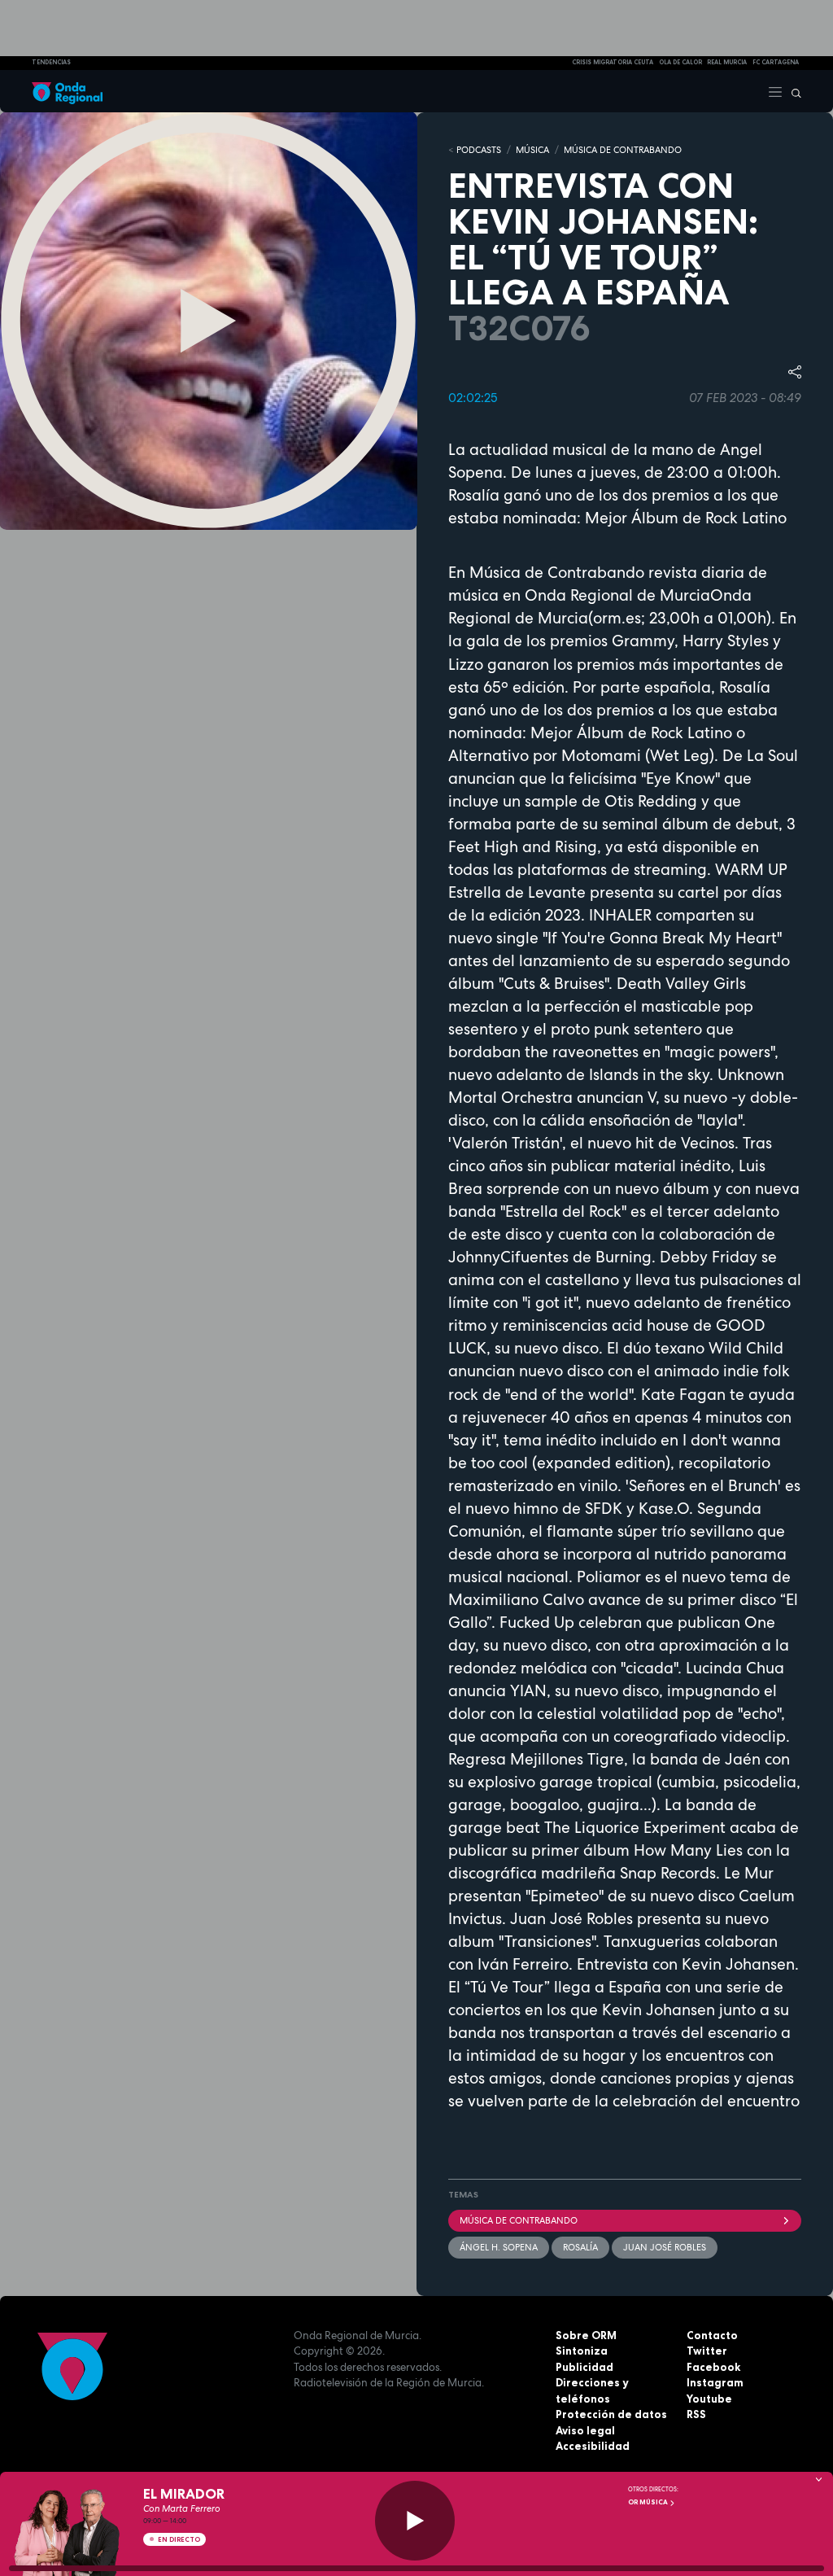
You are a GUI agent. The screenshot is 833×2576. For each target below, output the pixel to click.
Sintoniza (582, 2351)
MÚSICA (532, 150)
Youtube (709, 2399)
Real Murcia (727, 62)
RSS (696, 2414)
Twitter (707, 2351)
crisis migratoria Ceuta (613, 62)
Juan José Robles (665, 2247)
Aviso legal (585, 2430)
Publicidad (584, 2367)
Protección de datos (611, 2414)
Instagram (715, 2382)
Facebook (713, 2367)
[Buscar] (792, 91)
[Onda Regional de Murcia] (67, 91)
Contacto (712, 2335)
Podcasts (479, 150)
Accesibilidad (593, 2446)
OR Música (649, 2502)
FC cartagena (776, 62)
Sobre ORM (586, 2335)
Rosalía (580, 2247)
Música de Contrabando (519, 2220)
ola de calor (680, 62)
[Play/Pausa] (415, 2521)
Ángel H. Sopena (499, 2247)
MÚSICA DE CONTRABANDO (623, 150)
